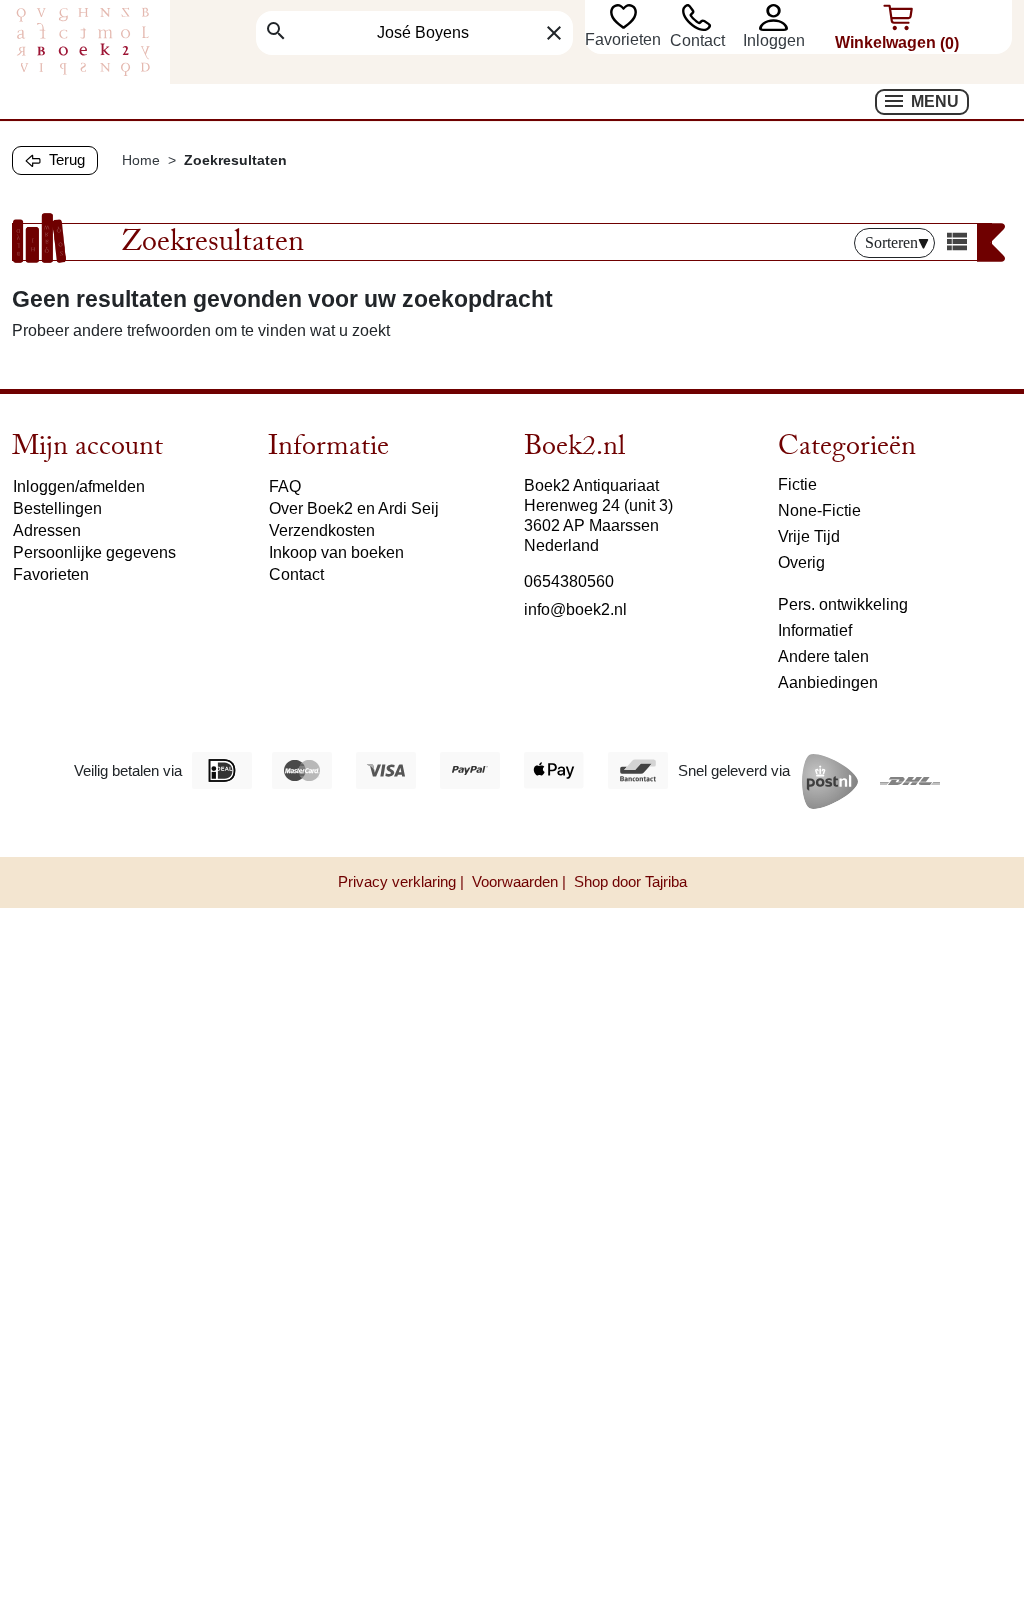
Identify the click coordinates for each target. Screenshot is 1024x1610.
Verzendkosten (322, 530)
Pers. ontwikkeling (843, 604)
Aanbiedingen (828, 682)
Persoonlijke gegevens (94, 552)
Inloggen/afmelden (79, 486)
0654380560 (569, 581)
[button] (783, 17)
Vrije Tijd (809, 536)
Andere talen (823, 656)
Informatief (815, 630)
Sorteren (891, 242)
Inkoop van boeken (336, 552)
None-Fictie (819, 510)
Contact (697, 40)
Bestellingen (57, 508)
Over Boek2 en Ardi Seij (354, 508)
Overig (801, 562)
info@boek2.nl (575, 609)
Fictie (797, 484)
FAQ (285, 486)
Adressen (47, 530)
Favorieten (625, 39)
